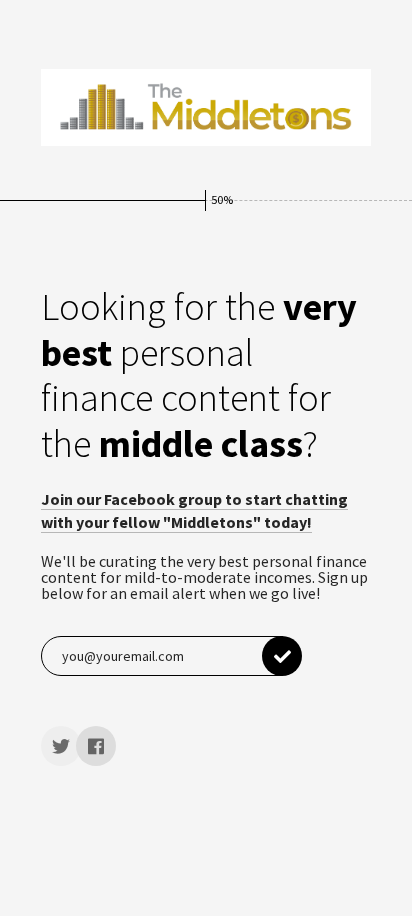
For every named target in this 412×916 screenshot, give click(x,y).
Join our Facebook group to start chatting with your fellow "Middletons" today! (194, 510)
